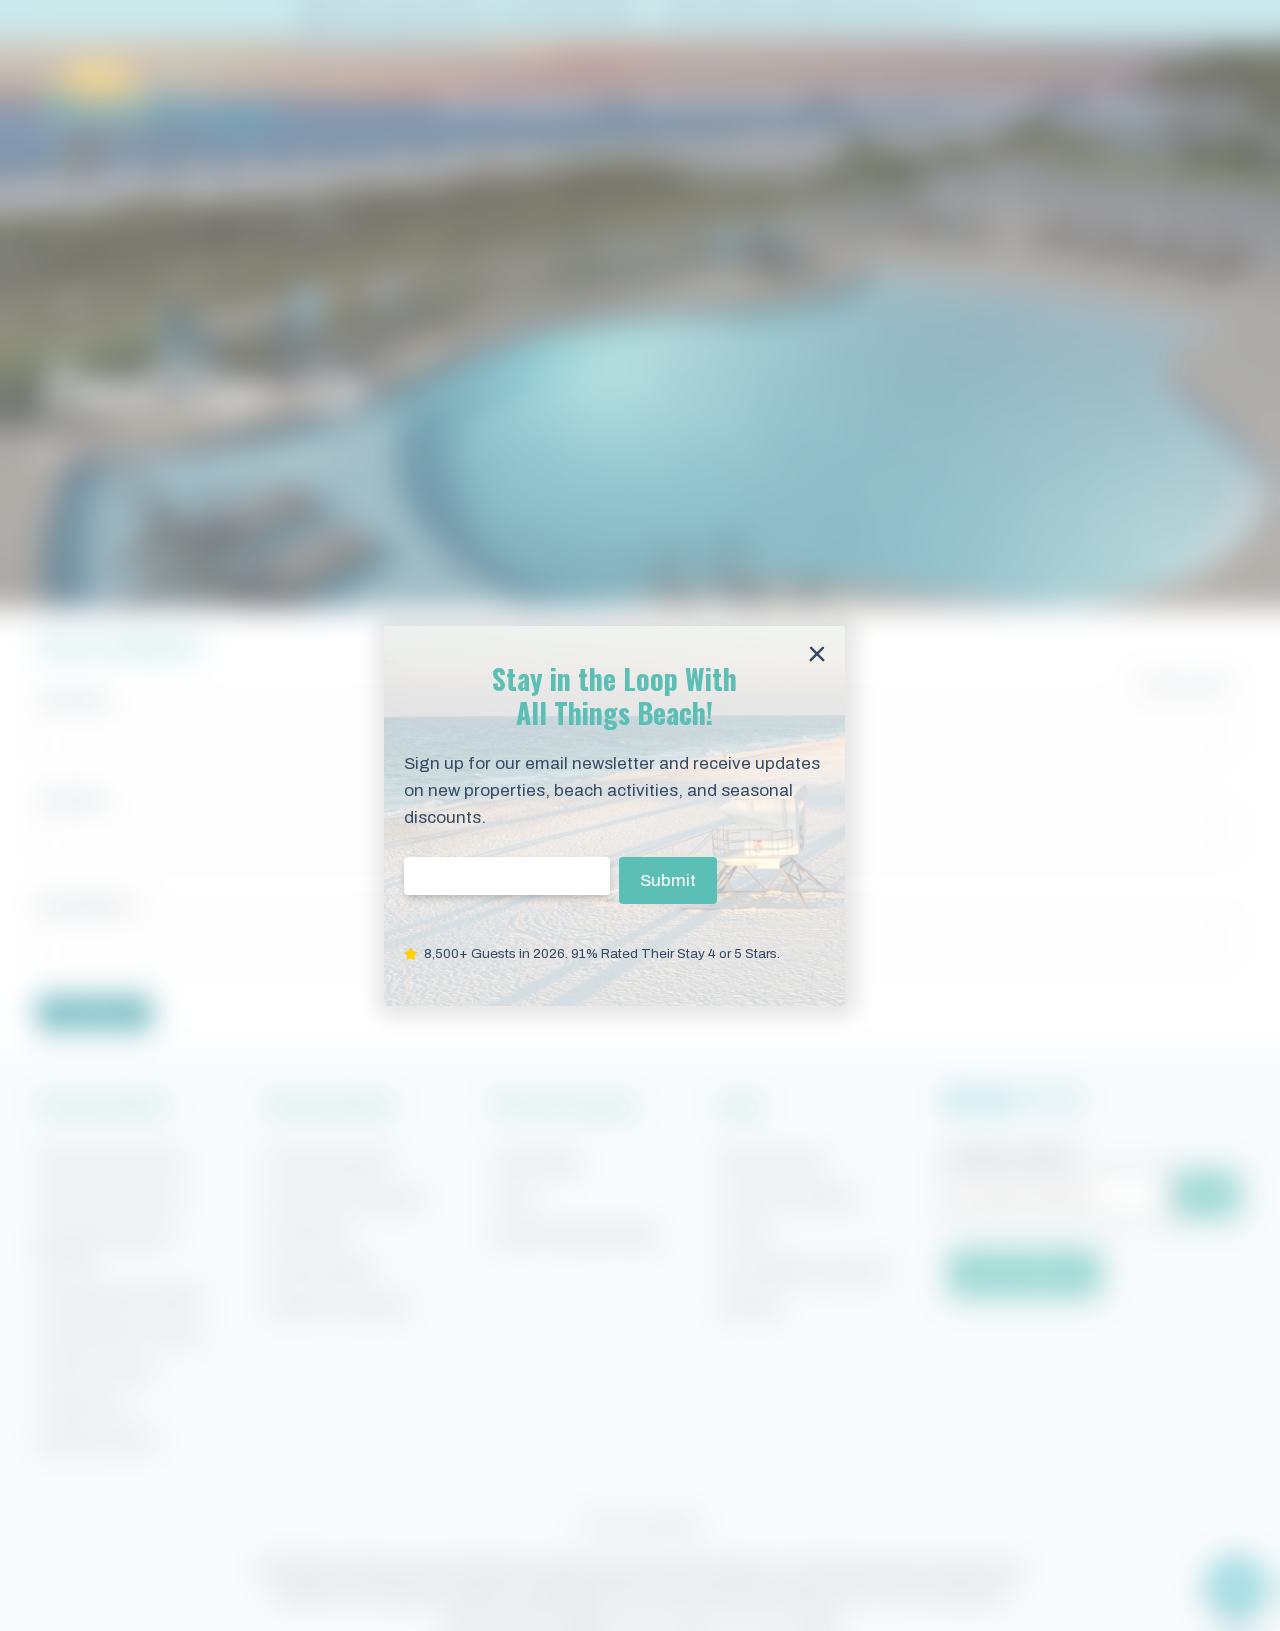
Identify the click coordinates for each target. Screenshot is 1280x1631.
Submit (668, 879)
